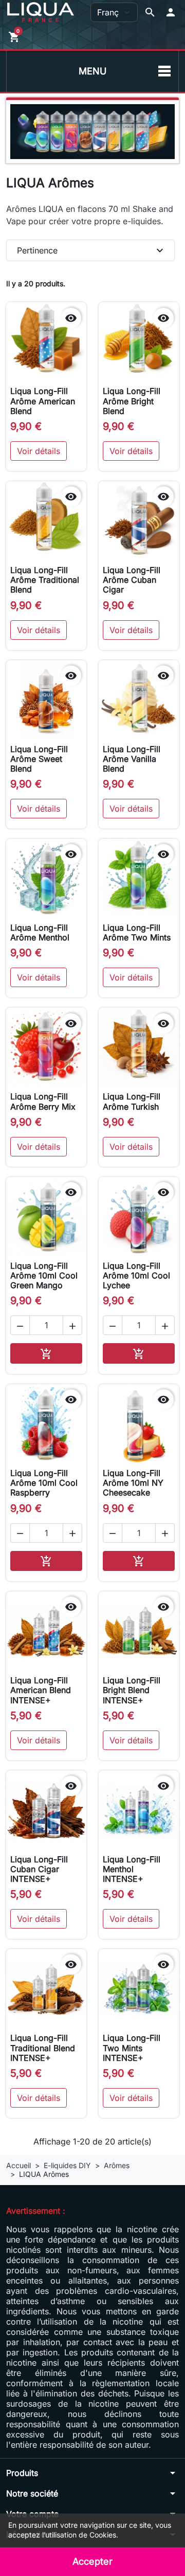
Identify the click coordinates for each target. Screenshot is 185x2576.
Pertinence (91, 250)
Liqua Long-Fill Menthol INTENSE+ (132, 1869)
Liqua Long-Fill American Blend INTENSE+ (41, 1690)
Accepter (92, 2561)
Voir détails (39, 451)
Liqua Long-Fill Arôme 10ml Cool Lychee (136, 1275)
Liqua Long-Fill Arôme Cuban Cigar (132, 580)
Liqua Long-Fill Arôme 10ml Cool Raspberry (44, 1483)
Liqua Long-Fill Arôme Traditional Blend (45, 580)
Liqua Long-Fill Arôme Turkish (132, 1101)
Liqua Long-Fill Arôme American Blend (43, 401)
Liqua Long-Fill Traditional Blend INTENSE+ (43, 2048)
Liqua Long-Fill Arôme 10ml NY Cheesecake (133, 1483)
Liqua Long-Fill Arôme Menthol (40, 932)
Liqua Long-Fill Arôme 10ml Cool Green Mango (44, 1275)
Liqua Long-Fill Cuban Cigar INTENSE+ (39, 1869)
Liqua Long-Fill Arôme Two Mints (137, 932)
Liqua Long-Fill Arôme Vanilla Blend (132, 759)
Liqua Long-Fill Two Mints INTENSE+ (132, 2048)
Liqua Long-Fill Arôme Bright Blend (132, 401)
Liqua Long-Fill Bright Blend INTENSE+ (132, 1690)
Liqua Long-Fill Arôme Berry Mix (43, 1101)
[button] (171, 12)
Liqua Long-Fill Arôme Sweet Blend (39, 759)
